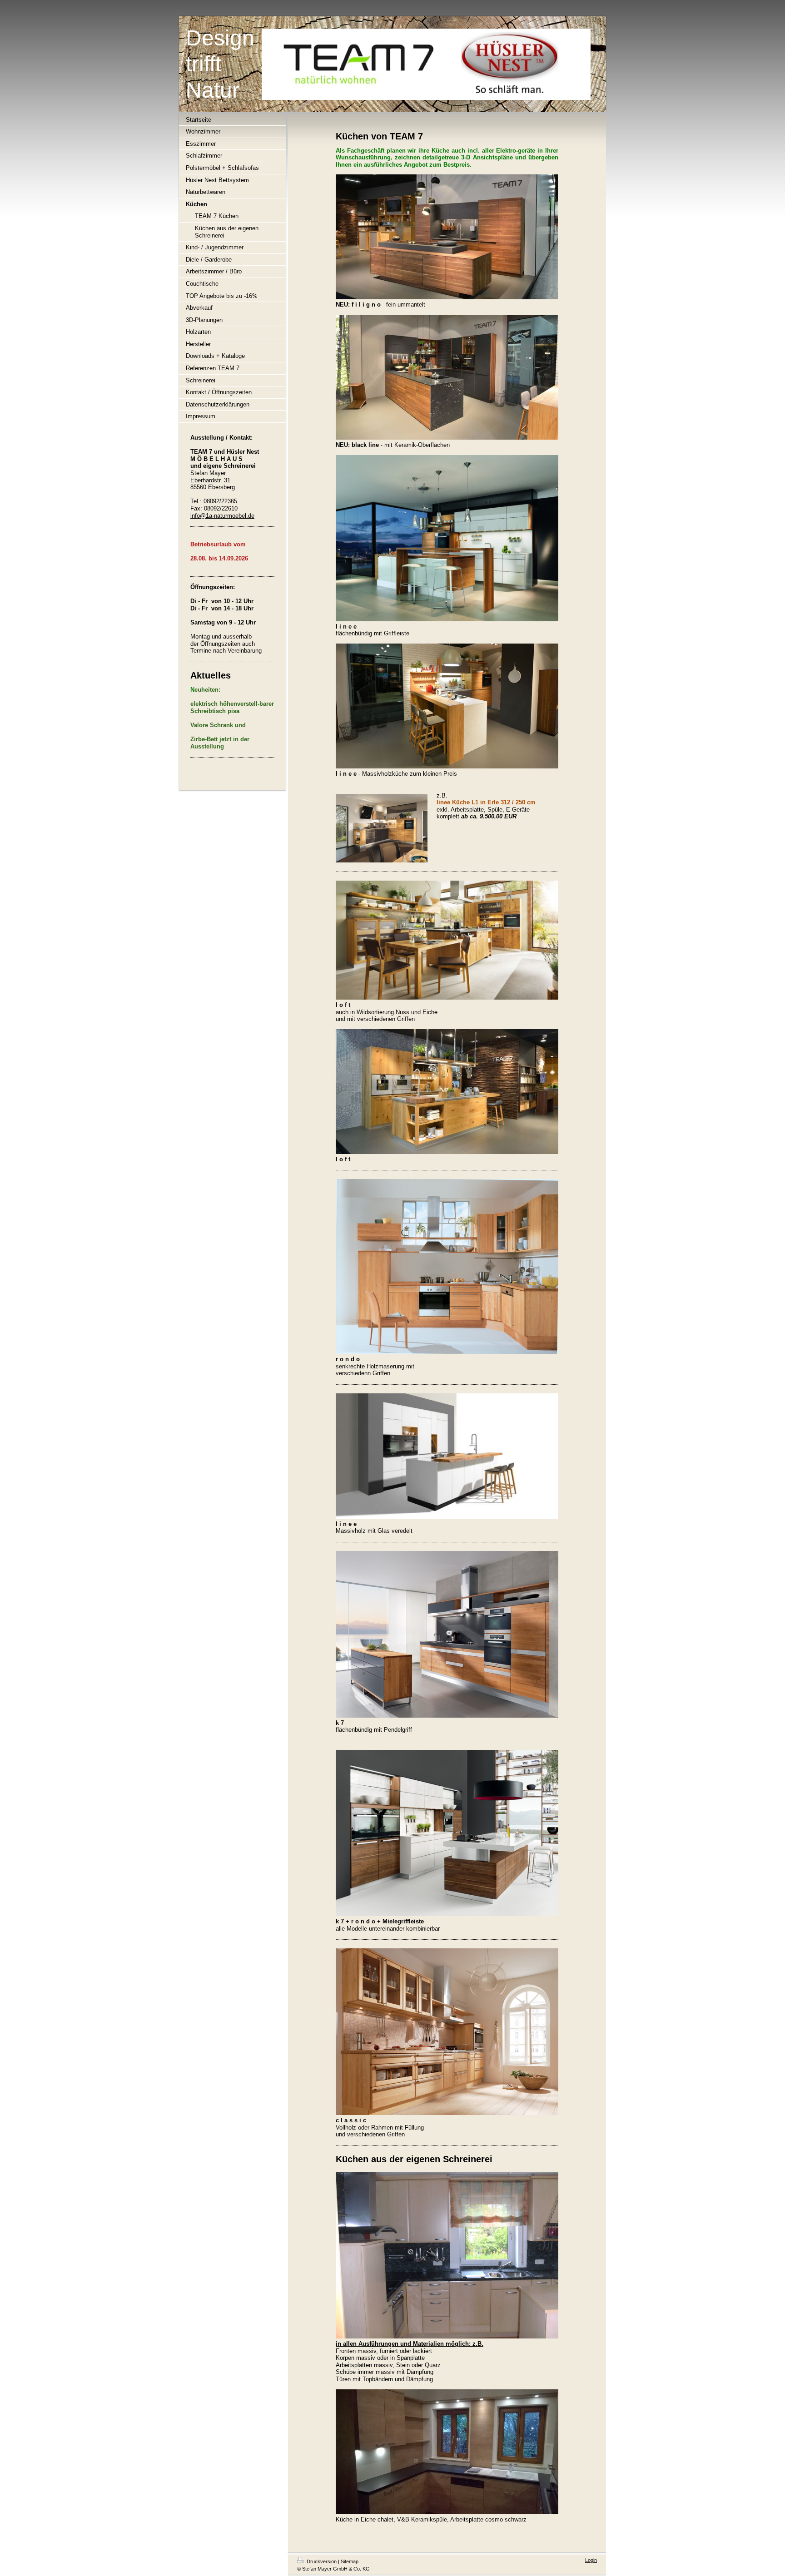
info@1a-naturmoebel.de (222, 516)
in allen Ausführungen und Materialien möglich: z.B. (410, 2344)
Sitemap (350, 2561)
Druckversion (322, 2561)
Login (591, 2560)
